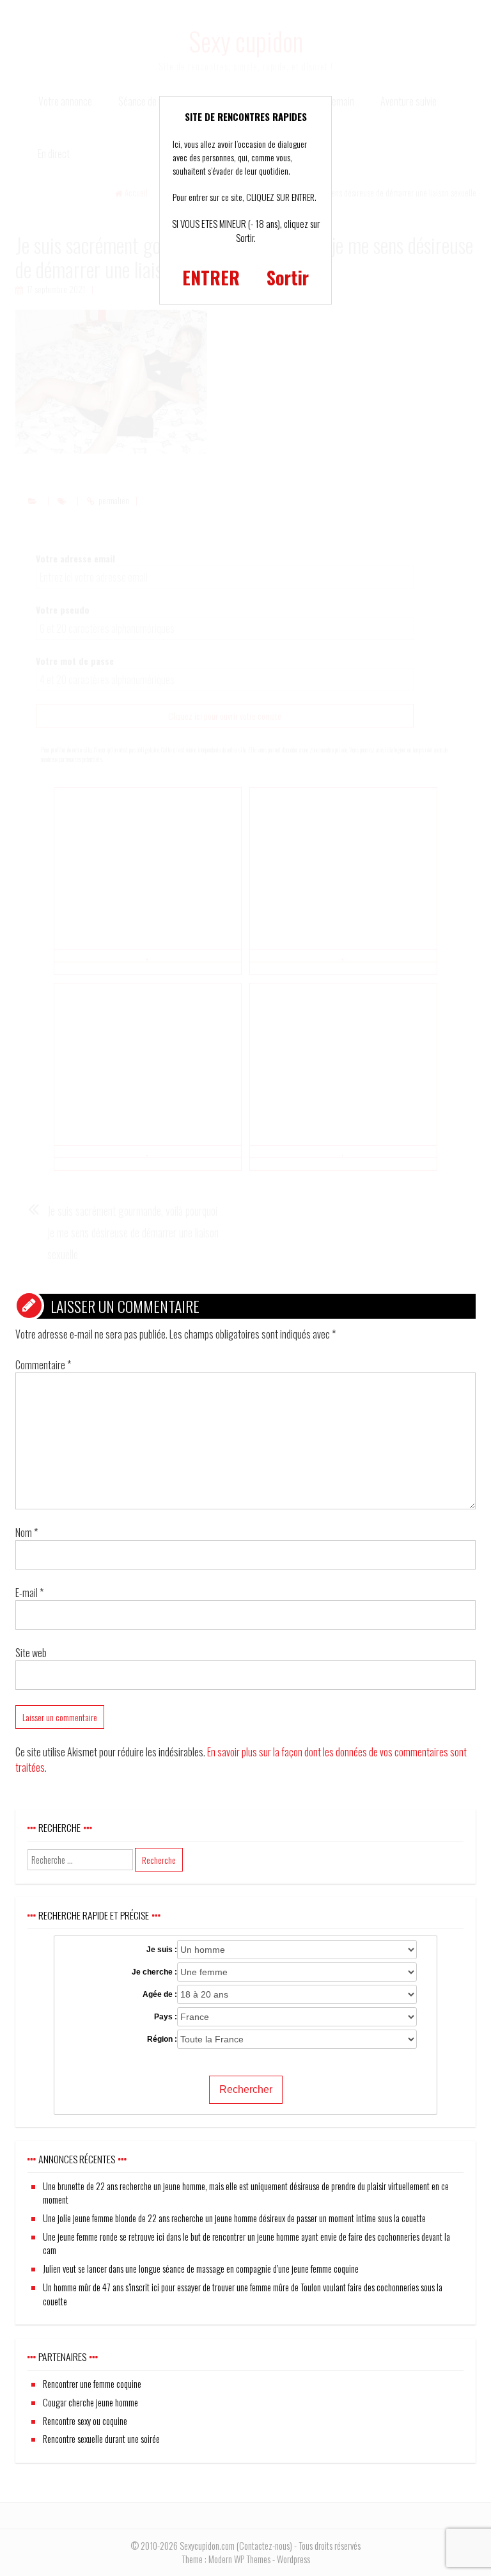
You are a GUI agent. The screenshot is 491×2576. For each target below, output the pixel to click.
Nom (27, 1532)
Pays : (166, 2017)
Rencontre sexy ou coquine (85, 2421)
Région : (162, 2039)
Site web (31, 1653)
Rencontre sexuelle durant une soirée (101, 2439)
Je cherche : (154, 1972)
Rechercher (246, 2089)
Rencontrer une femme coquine (92, 2384)
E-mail (29, 1593)
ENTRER (211, 277)
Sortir (288, 277)
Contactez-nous (264, 2546)
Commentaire (43, 1365)
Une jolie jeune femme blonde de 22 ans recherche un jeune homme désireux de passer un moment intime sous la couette (234, 2218)
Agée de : (160, 1994)
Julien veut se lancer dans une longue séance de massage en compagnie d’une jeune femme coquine (201, 2269)
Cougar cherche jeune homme (90, 2402)
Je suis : (162, 1950)
